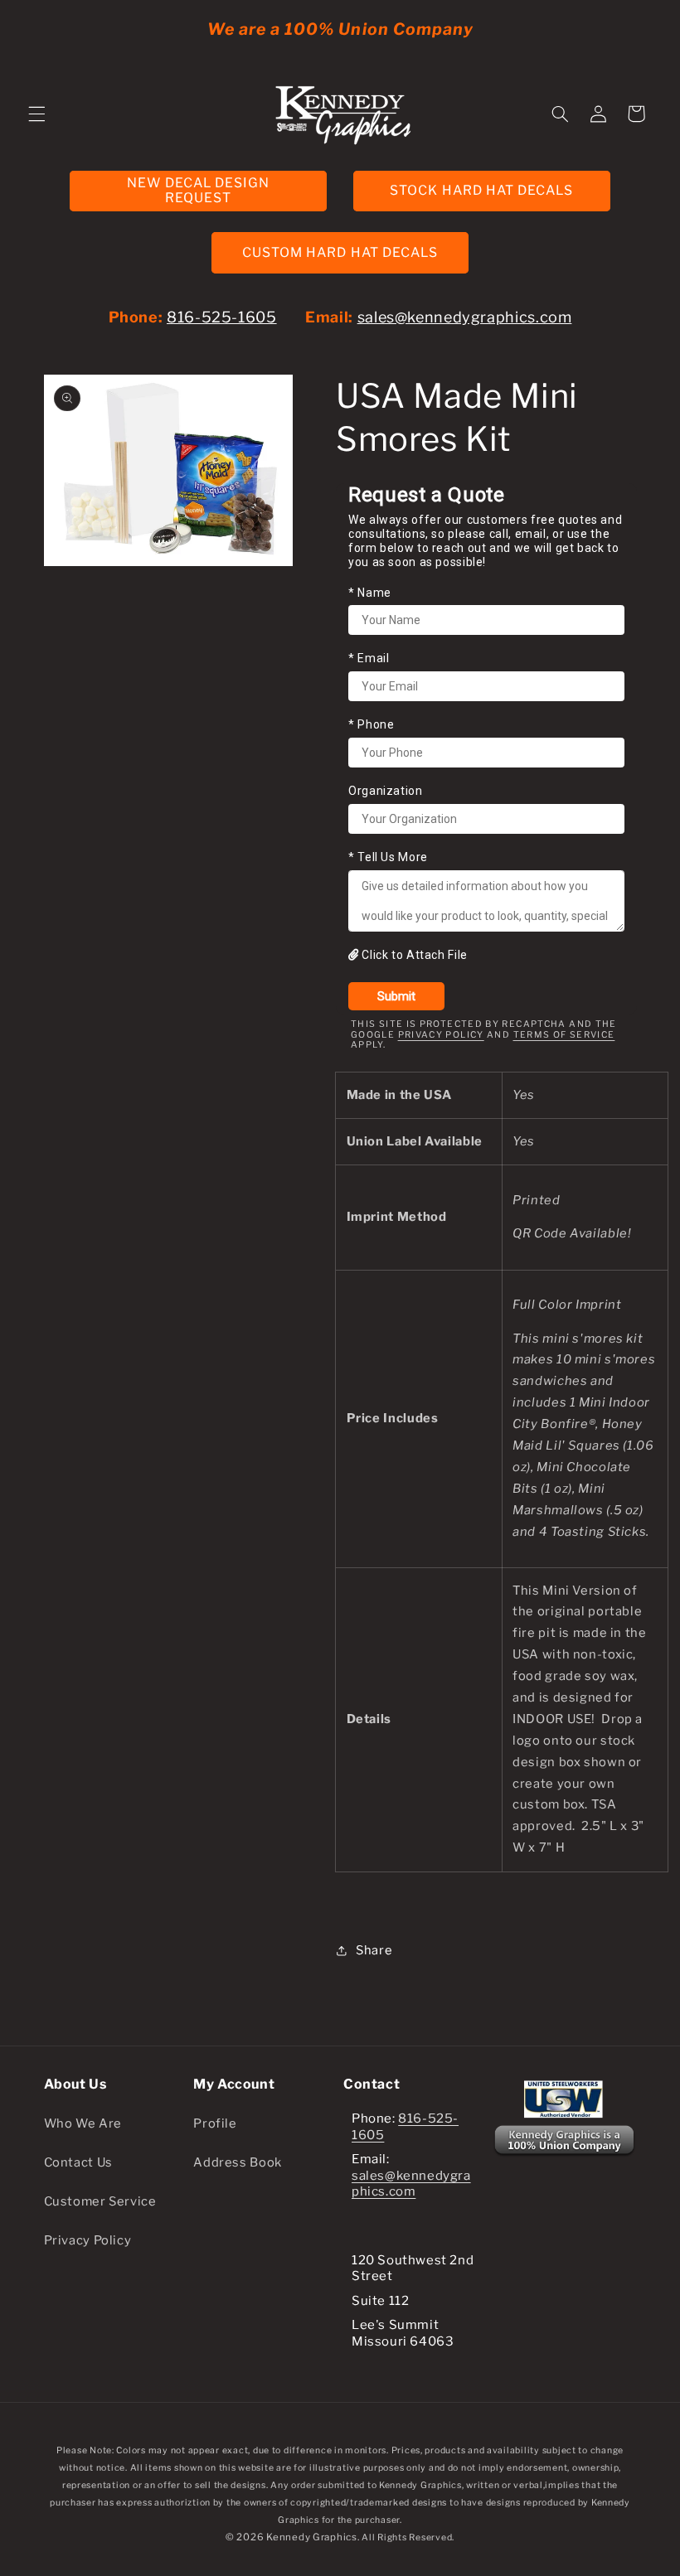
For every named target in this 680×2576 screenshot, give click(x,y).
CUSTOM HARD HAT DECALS (340, 252)
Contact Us (78, 2162)
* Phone (371, 724)
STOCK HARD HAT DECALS (481, 190)
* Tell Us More (388, 857)
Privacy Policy (441, 1035)
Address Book (238, 2162)
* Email (369, 658)
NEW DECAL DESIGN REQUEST (198, 191)
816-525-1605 (222, 317)
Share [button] (374, 1950)
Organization (386, 791)
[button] (36, 114)
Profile (215, 2123)
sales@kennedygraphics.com (465, 317)
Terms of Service (564, 1035)
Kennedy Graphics (312, 2537)
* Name (370, 593)
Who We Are (83, 2123)
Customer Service (100, 2201)
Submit (396, 996)
